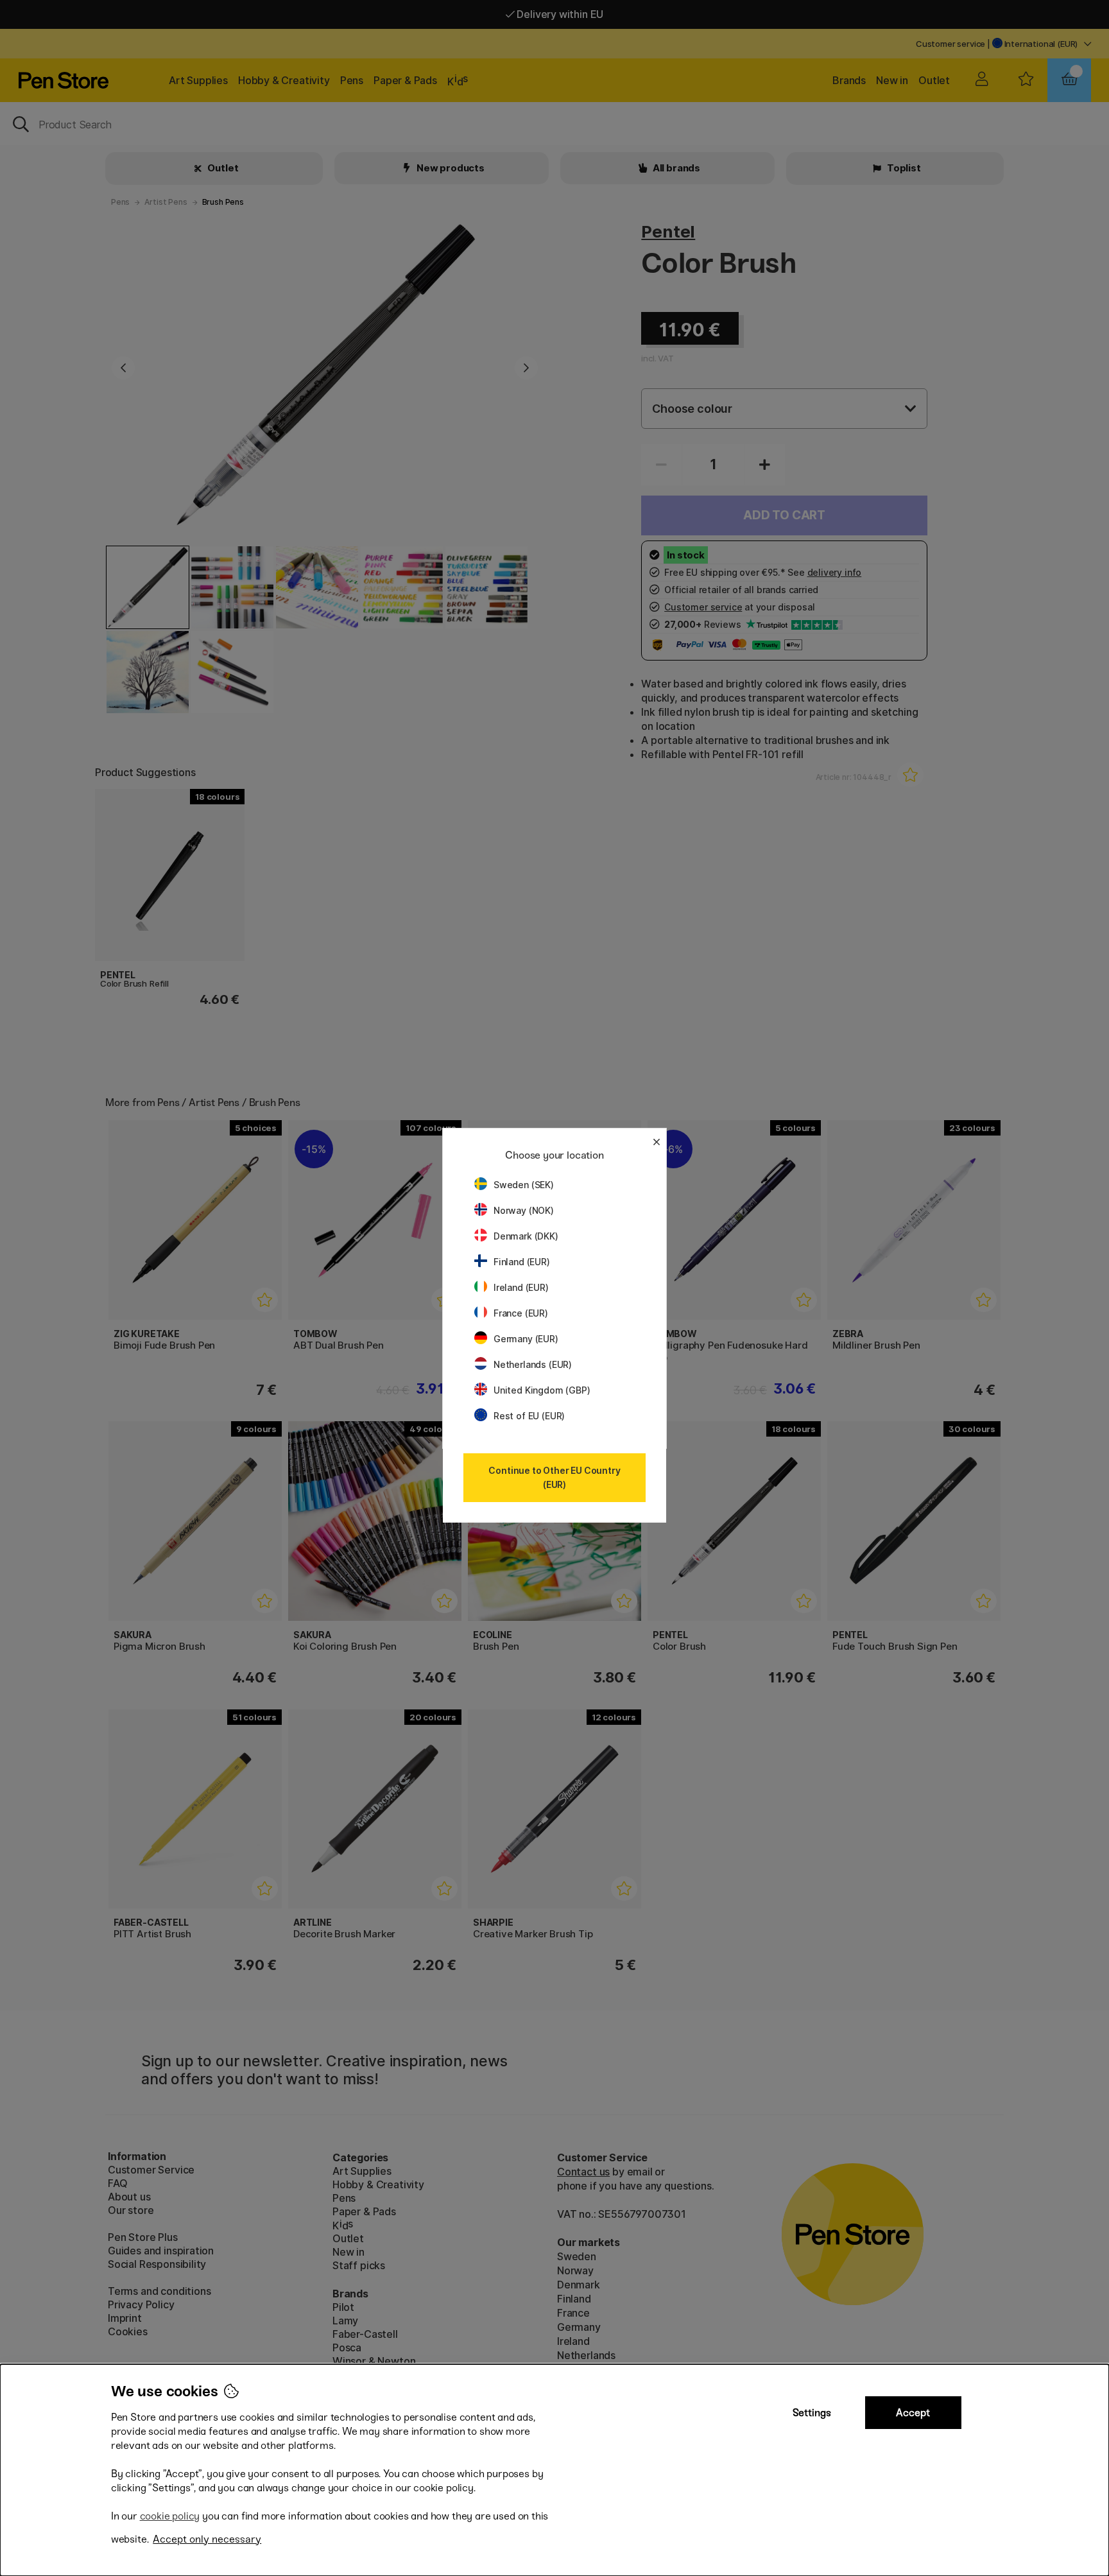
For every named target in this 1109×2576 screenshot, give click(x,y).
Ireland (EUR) (521, 1287)
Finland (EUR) (522, 1262)
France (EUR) (521, 1313)
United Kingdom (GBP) (542, 1390)
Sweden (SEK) (524, 1185)
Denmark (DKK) (526, 1236)
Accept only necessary (207, 2539)
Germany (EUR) (526, 1339)
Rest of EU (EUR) (529, 1416)
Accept (913, 2413)
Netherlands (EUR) (533, 1364)
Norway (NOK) (524, 1210)
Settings (812, 2413)
